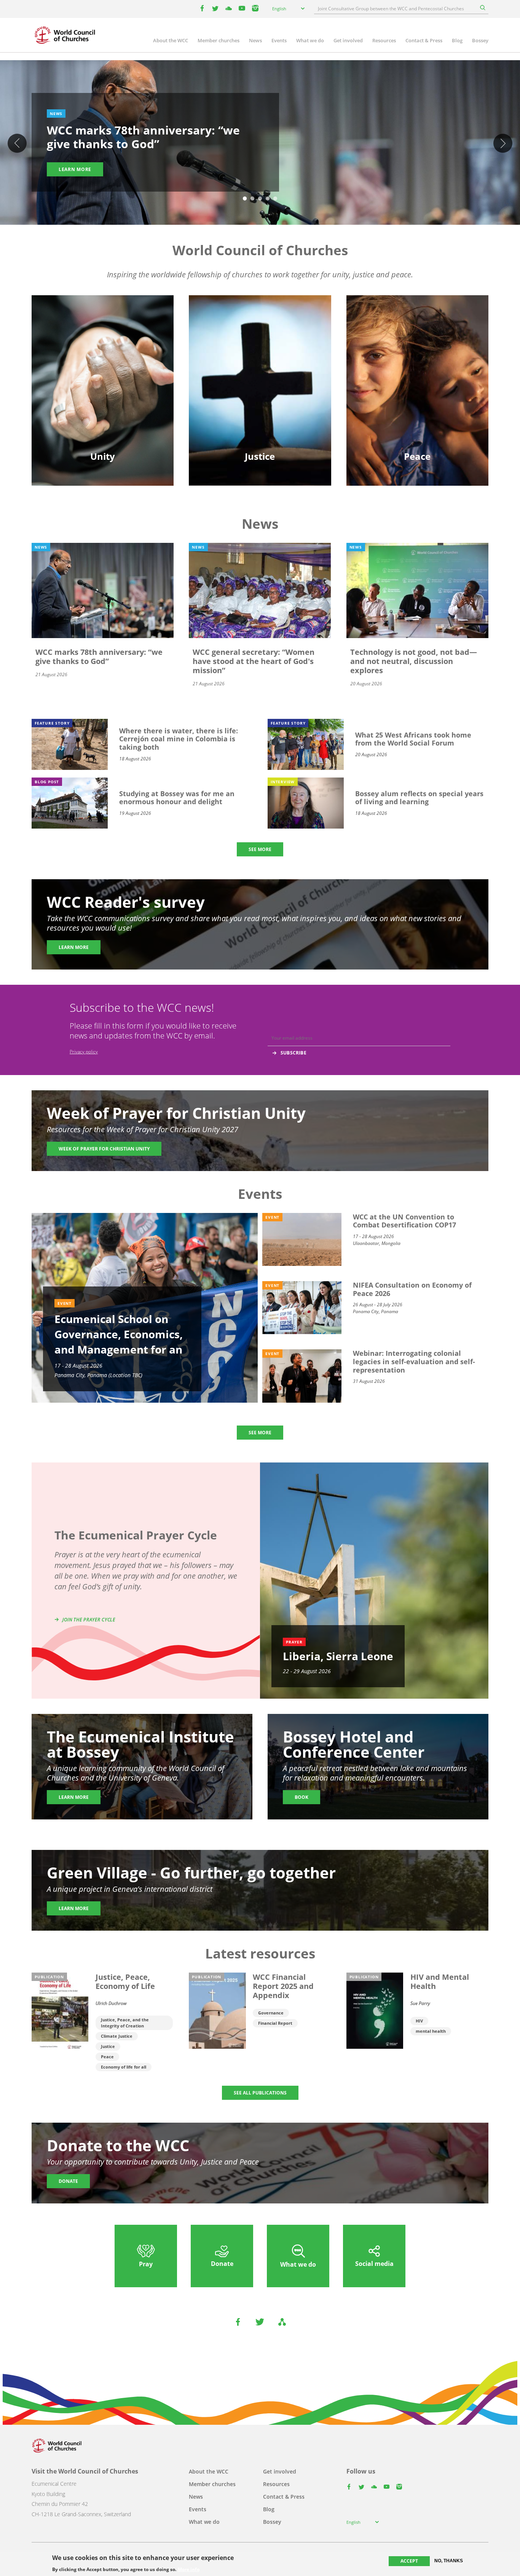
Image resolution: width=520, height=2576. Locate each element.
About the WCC (171, 40)
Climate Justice (117, 2036)
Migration (417, 358)
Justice (108, 2046)
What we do (310, 40)
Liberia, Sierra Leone (338, 1656)
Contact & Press (424, 40)
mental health (431, 2031)
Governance (271, 2013)
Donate (68, 2181)
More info (189, 2569)
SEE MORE (260, 849)
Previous (17, 143)
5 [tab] (275, 199)
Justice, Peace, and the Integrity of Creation (125, 2023)
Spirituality (103, 398)
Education (103, 345)
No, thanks (449, 2561)
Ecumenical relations (103, 358)
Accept (409, 2561)
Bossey (480, 40)
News (255, 40)
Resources (384, 40)
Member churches (219, 40)
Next (503, 143)
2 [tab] (252, 199)
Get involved (348, 40)
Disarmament (417, 345)
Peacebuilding (417, 385)
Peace (107, 2057)
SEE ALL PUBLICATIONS (260, 2093)
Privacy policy (84, 1052)
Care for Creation (260, 358)
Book (301, 1797)
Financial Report (275, 2023)
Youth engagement (103, 372)
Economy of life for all (124, 2067)
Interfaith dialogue (417, 372)
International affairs (417, 398)
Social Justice (260, 385)
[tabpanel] (260, 144)
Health (260, 372)
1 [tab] (245, 199)
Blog (457, 40)
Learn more (75, 169)
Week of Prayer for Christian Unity (104, 1149)
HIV (419, 2021)
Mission (103, 385)
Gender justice (260, 345)
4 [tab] (268, 199)
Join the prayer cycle (89, 1620)
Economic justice (260, 398)
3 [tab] (260, 199)
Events (279, 40)
